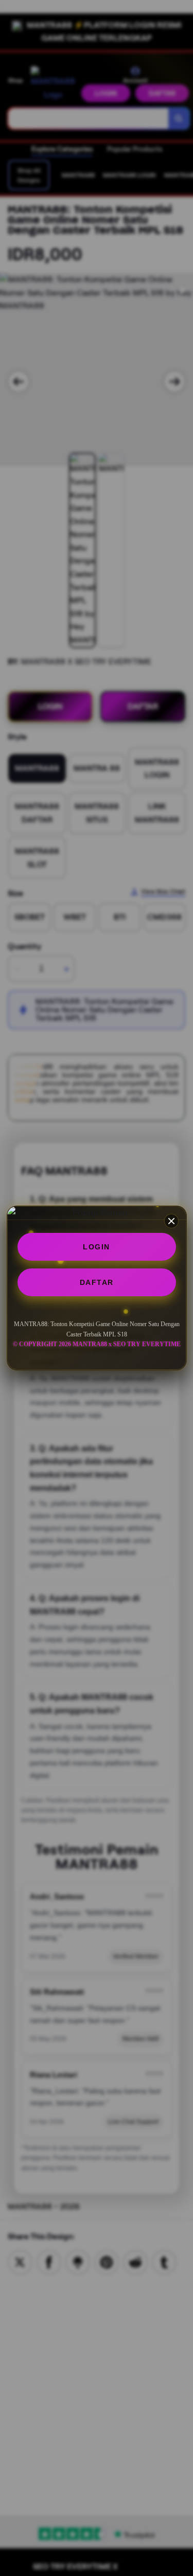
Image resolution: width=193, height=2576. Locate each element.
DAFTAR (97, 1282)
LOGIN (97, 1247)
